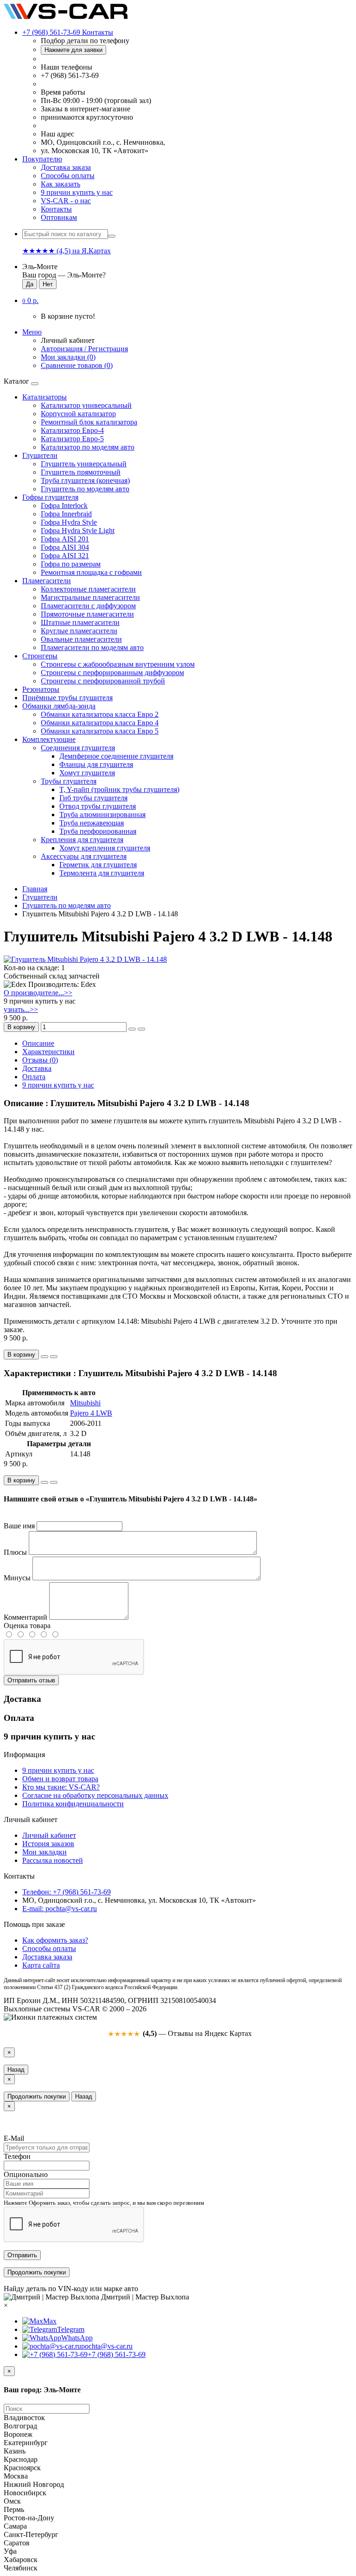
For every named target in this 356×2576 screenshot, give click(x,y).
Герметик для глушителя (98, 865)
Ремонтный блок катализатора (89, 422)
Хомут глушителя (87, 773)
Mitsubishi (85, 1403)
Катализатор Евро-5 (72, 439)
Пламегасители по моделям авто (92, 647)
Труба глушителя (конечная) (85, 480)
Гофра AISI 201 (65, 539)
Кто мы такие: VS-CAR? (61, 1787)
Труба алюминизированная (102, 815)
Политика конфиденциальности (73, 1804)
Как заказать (60, 184)
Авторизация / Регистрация (84, 349)
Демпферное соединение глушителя (116, 756)
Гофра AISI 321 (65, 556)
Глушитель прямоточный (81, 472)
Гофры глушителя (50, 497)
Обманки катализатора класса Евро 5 (100, 731)
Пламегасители (47, 581)
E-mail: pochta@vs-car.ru (60, 1909)
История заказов (48, 1844)
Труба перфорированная (98, 831)
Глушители (40, 455)
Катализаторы (44, 397)
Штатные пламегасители (80, 622)
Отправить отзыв (31, 1680)
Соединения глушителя (78, 748)
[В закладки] (132, 1029)
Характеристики (48, 1052)
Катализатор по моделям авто (88, 447)
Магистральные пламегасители (90, 597)
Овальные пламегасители (81, 639)
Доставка (37, 1068)
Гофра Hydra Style (69, 522)
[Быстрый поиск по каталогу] (112, 236)
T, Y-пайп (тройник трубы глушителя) (119, 789)
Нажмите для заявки (73, 50)
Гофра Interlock (64, 506)
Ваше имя (19, 1526)
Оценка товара (27, 1626)
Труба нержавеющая (92, 823)
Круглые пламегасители (79, 631)
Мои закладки (44, 1852)
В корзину (21, 1027)
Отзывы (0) (40, 1060)
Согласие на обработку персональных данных (95, 1795)
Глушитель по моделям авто (85, 489)
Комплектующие (49, 739)
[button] (30, 300)
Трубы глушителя (69, 781)
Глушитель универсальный (84, 464)
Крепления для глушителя (82, 840)
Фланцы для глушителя (96, 764)
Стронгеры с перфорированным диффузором (112, 673)
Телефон (17, 2156)
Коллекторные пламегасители (88, 589)
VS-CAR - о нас (66, 201)
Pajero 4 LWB (91, 1413)
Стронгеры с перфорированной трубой (103, 681)
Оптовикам (59, 217)
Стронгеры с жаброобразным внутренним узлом (118, 664)
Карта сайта (41, 1965)
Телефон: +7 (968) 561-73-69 (67, 1892)
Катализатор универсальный (86, 405)
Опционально (26, 2174)
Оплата (34, 1077)
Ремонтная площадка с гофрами (91, 572)
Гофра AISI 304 (65, 547)
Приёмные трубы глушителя (67, 698)
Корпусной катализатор (78, 414)
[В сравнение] (141, 1029)
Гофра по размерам (71, 564)
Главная (35, 889)
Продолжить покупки (37, 2096)
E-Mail (14, 2138)
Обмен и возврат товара (60, 1779)
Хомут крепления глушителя (105, 848)
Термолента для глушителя (102, 873)
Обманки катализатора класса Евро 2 (100, 714)
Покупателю (42, 159)
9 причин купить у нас (77, 192)
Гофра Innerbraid (66, 514)
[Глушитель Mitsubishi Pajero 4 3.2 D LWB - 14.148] (85, 959)
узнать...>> (21, 1009)
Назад (16, 2070)
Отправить (22, 2255)
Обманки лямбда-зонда (59, 706)
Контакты (56, 209)
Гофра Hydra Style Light (78, 531)
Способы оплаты (68, 176)
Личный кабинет (49, 1835)
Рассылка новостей (53, 1860)
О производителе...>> (38, 993)
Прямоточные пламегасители (87, 614)
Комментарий (25, 1617)
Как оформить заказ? (55, 1940)
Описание (38, 1043)
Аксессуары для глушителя (84, 856)
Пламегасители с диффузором (88, 606)
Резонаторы (41, 689)
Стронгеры (40, 656)
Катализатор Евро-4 (72, 430)
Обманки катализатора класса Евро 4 (100, 723)
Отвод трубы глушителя (98, 806)
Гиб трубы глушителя (93, 798)
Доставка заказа (66, 167)
